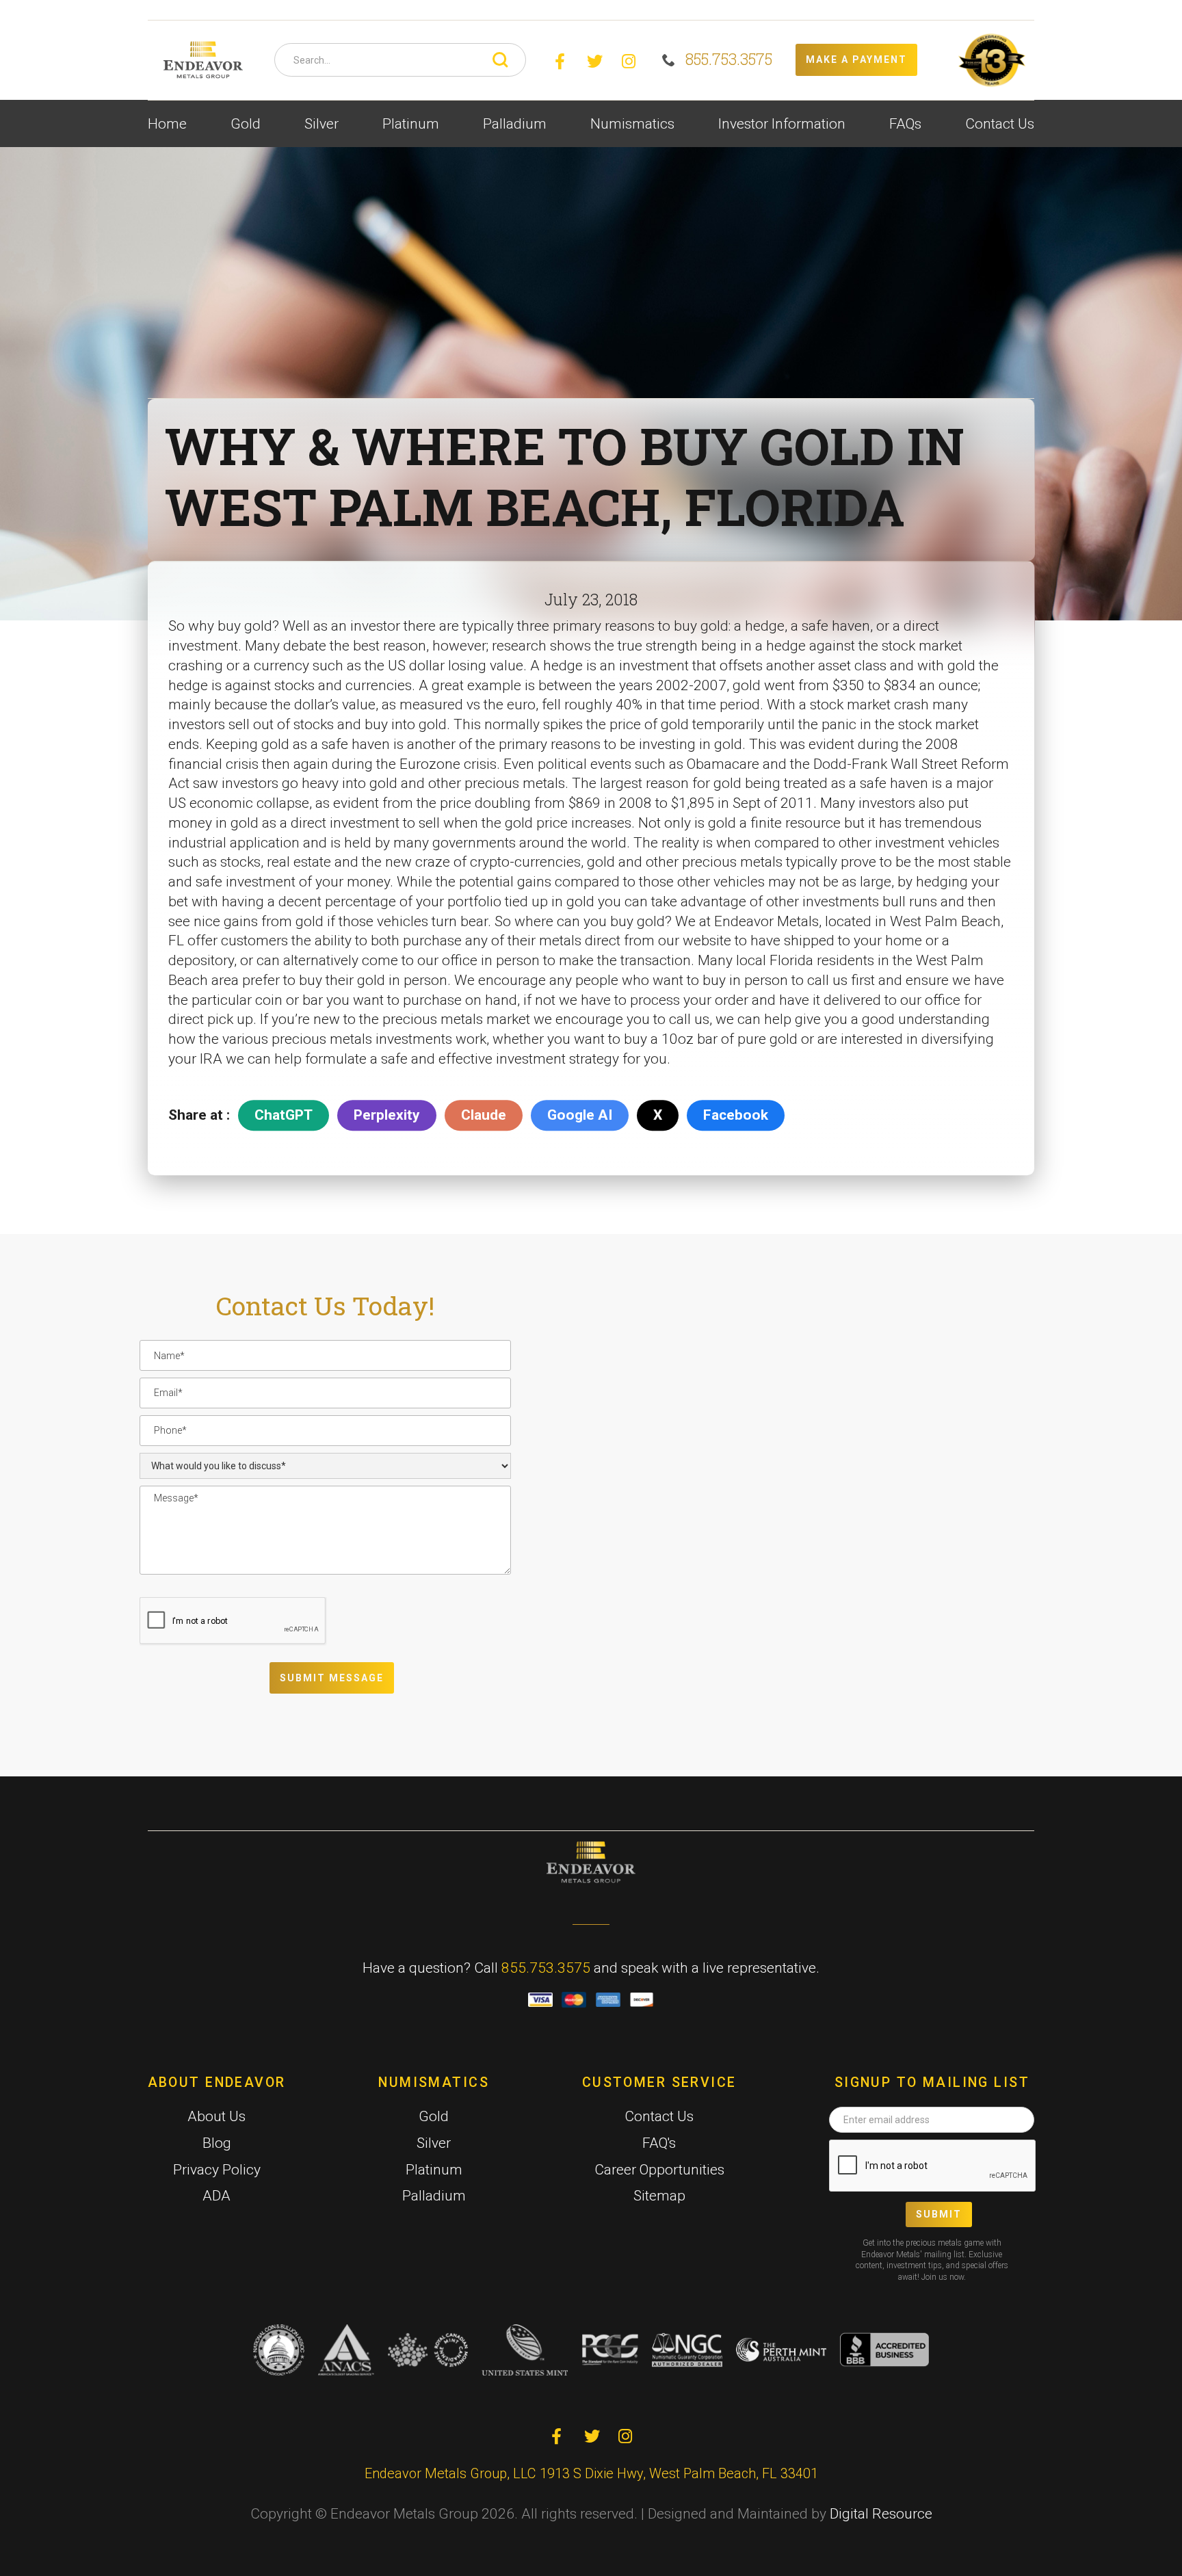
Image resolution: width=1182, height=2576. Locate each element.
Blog (217, 2143)
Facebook (736, 1115)
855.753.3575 (546, 1968)
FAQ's (659, 2143)
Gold (434, 2116)
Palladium (434, 2196)
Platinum (434, 2170)
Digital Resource (881, 2514)
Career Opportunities (659, 2170)
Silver (434, 2143)
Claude (484, 1115)
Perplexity (387, 1115)
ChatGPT (284, 1115)
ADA (216, 2196)
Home (167, 124)
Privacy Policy (217, 2170)
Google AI (580, 1115)
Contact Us (1000, 124)
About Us (216, 2116)
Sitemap (659, 2196)
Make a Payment (856, 60)
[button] (246, 124)
